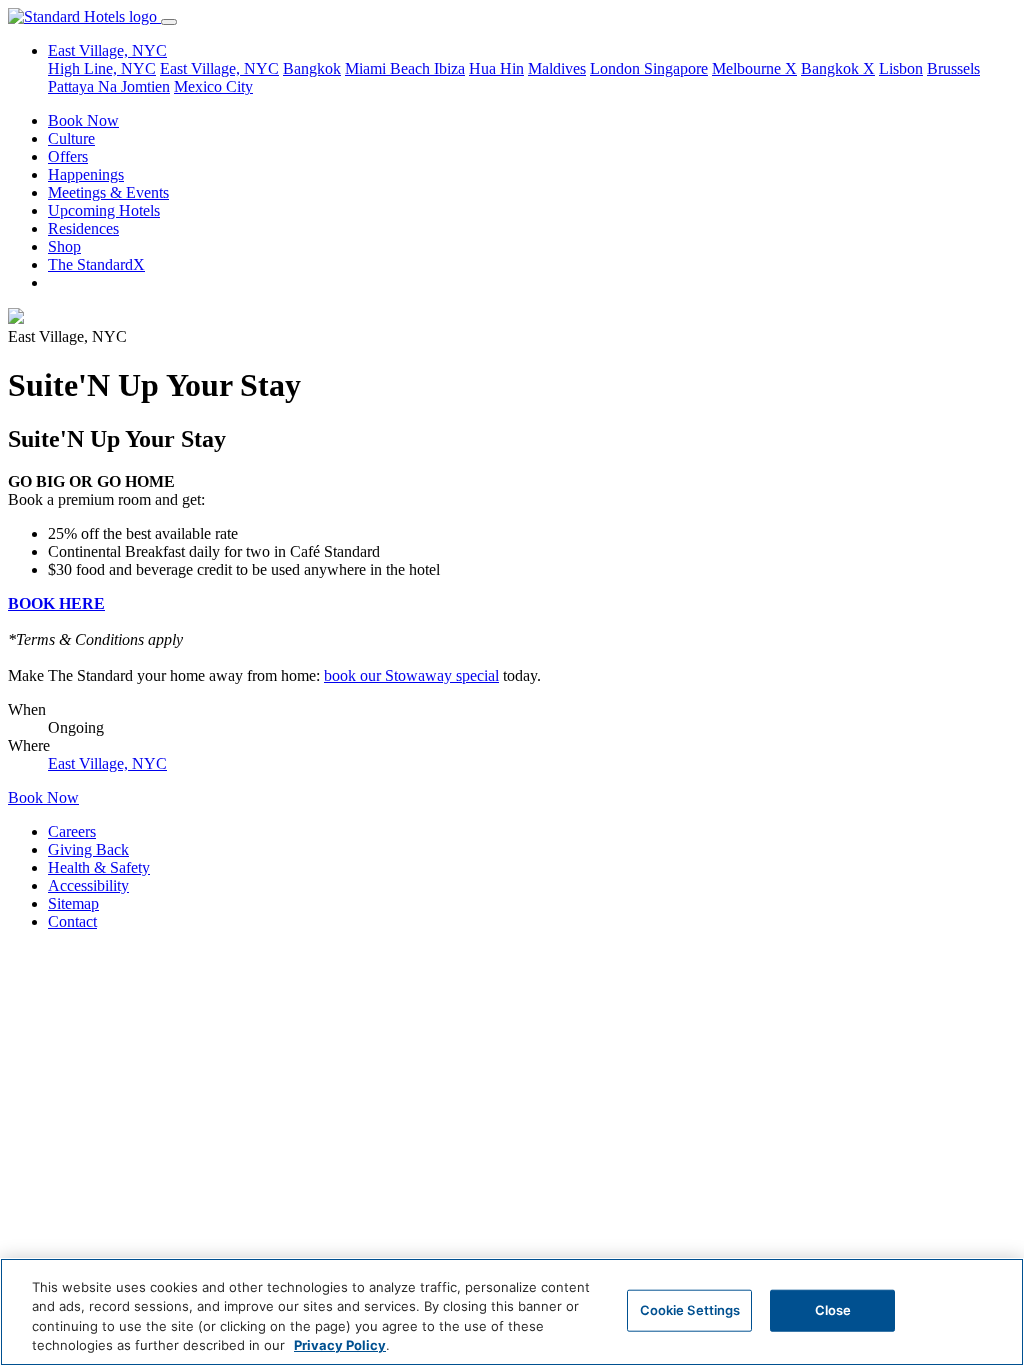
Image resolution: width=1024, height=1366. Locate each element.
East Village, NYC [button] (107, 50)
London (617, 68)
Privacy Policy (340, 1345)
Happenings (86, 174)
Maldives (557, 68)
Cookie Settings (690, 1310)
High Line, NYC (102, 68)
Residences (83, 228)
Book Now (83, 120)
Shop (64, 246)
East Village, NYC (219, 68)
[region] (512, 1312)
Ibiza (449, 68)
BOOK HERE (56, 603)
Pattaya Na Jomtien (109, 86)
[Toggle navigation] (169, 22)
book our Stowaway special (411, 675)
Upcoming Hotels (104, 210)
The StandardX (96, 264)
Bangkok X (838, 68)
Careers (72, 831)
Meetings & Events (108, 192)
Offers (68, 156)
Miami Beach (389, 68)
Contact (72, 921)
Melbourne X (754, 68)
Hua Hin (496, 68)
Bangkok (312, 68)
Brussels (953, 68)
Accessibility (88, 885)
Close (833, 1310)
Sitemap (73, 903)
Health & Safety (99, 867)
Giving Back (88, 849)
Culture (71, 138)
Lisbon (901, 68)
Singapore (676, 68)
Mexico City (213, 86)
